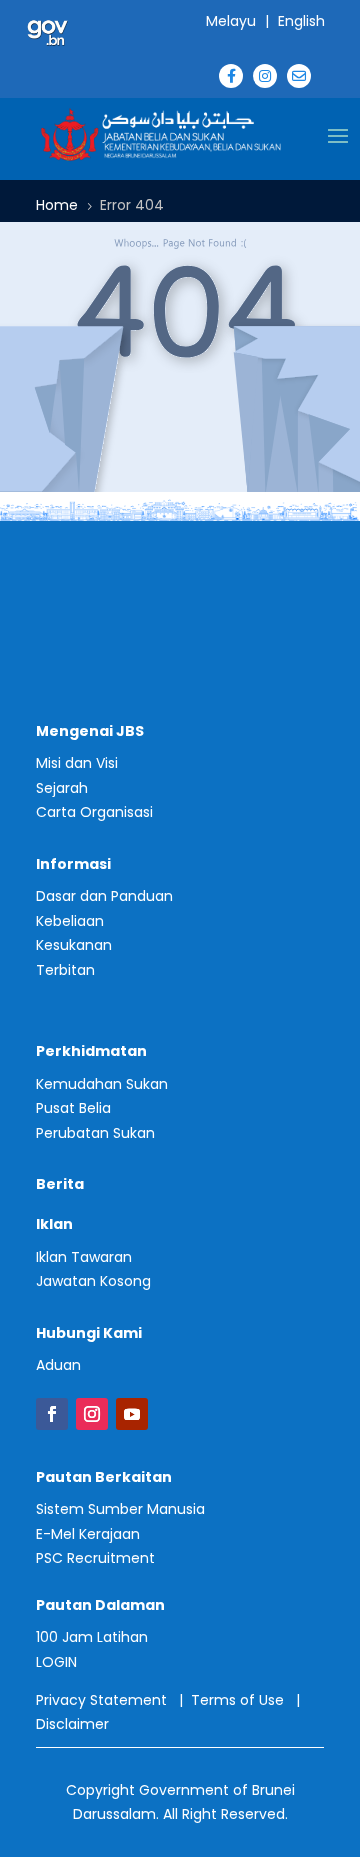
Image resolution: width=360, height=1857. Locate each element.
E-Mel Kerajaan (88, 1534)
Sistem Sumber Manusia (120, 1509)
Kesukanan (74, 945)
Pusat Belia (73, 1108)
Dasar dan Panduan (104, 896)
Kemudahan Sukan (102, 1084)
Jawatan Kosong (93, 1281)
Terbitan (65, 970)
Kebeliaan (70, 921)
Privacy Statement (101, 1700)
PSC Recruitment (95, 1558)
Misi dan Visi (77, 763)
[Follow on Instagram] (92, 1414)
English (301, 21)
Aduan (58, 1365)
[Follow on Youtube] (132, 1414)
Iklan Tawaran (84, 1257)
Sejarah (62, 788)
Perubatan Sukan (95, 1133)
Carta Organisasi (94, 812)
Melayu (231, 21)
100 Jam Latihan (92, 1637)
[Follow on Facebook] (52, 1414)
